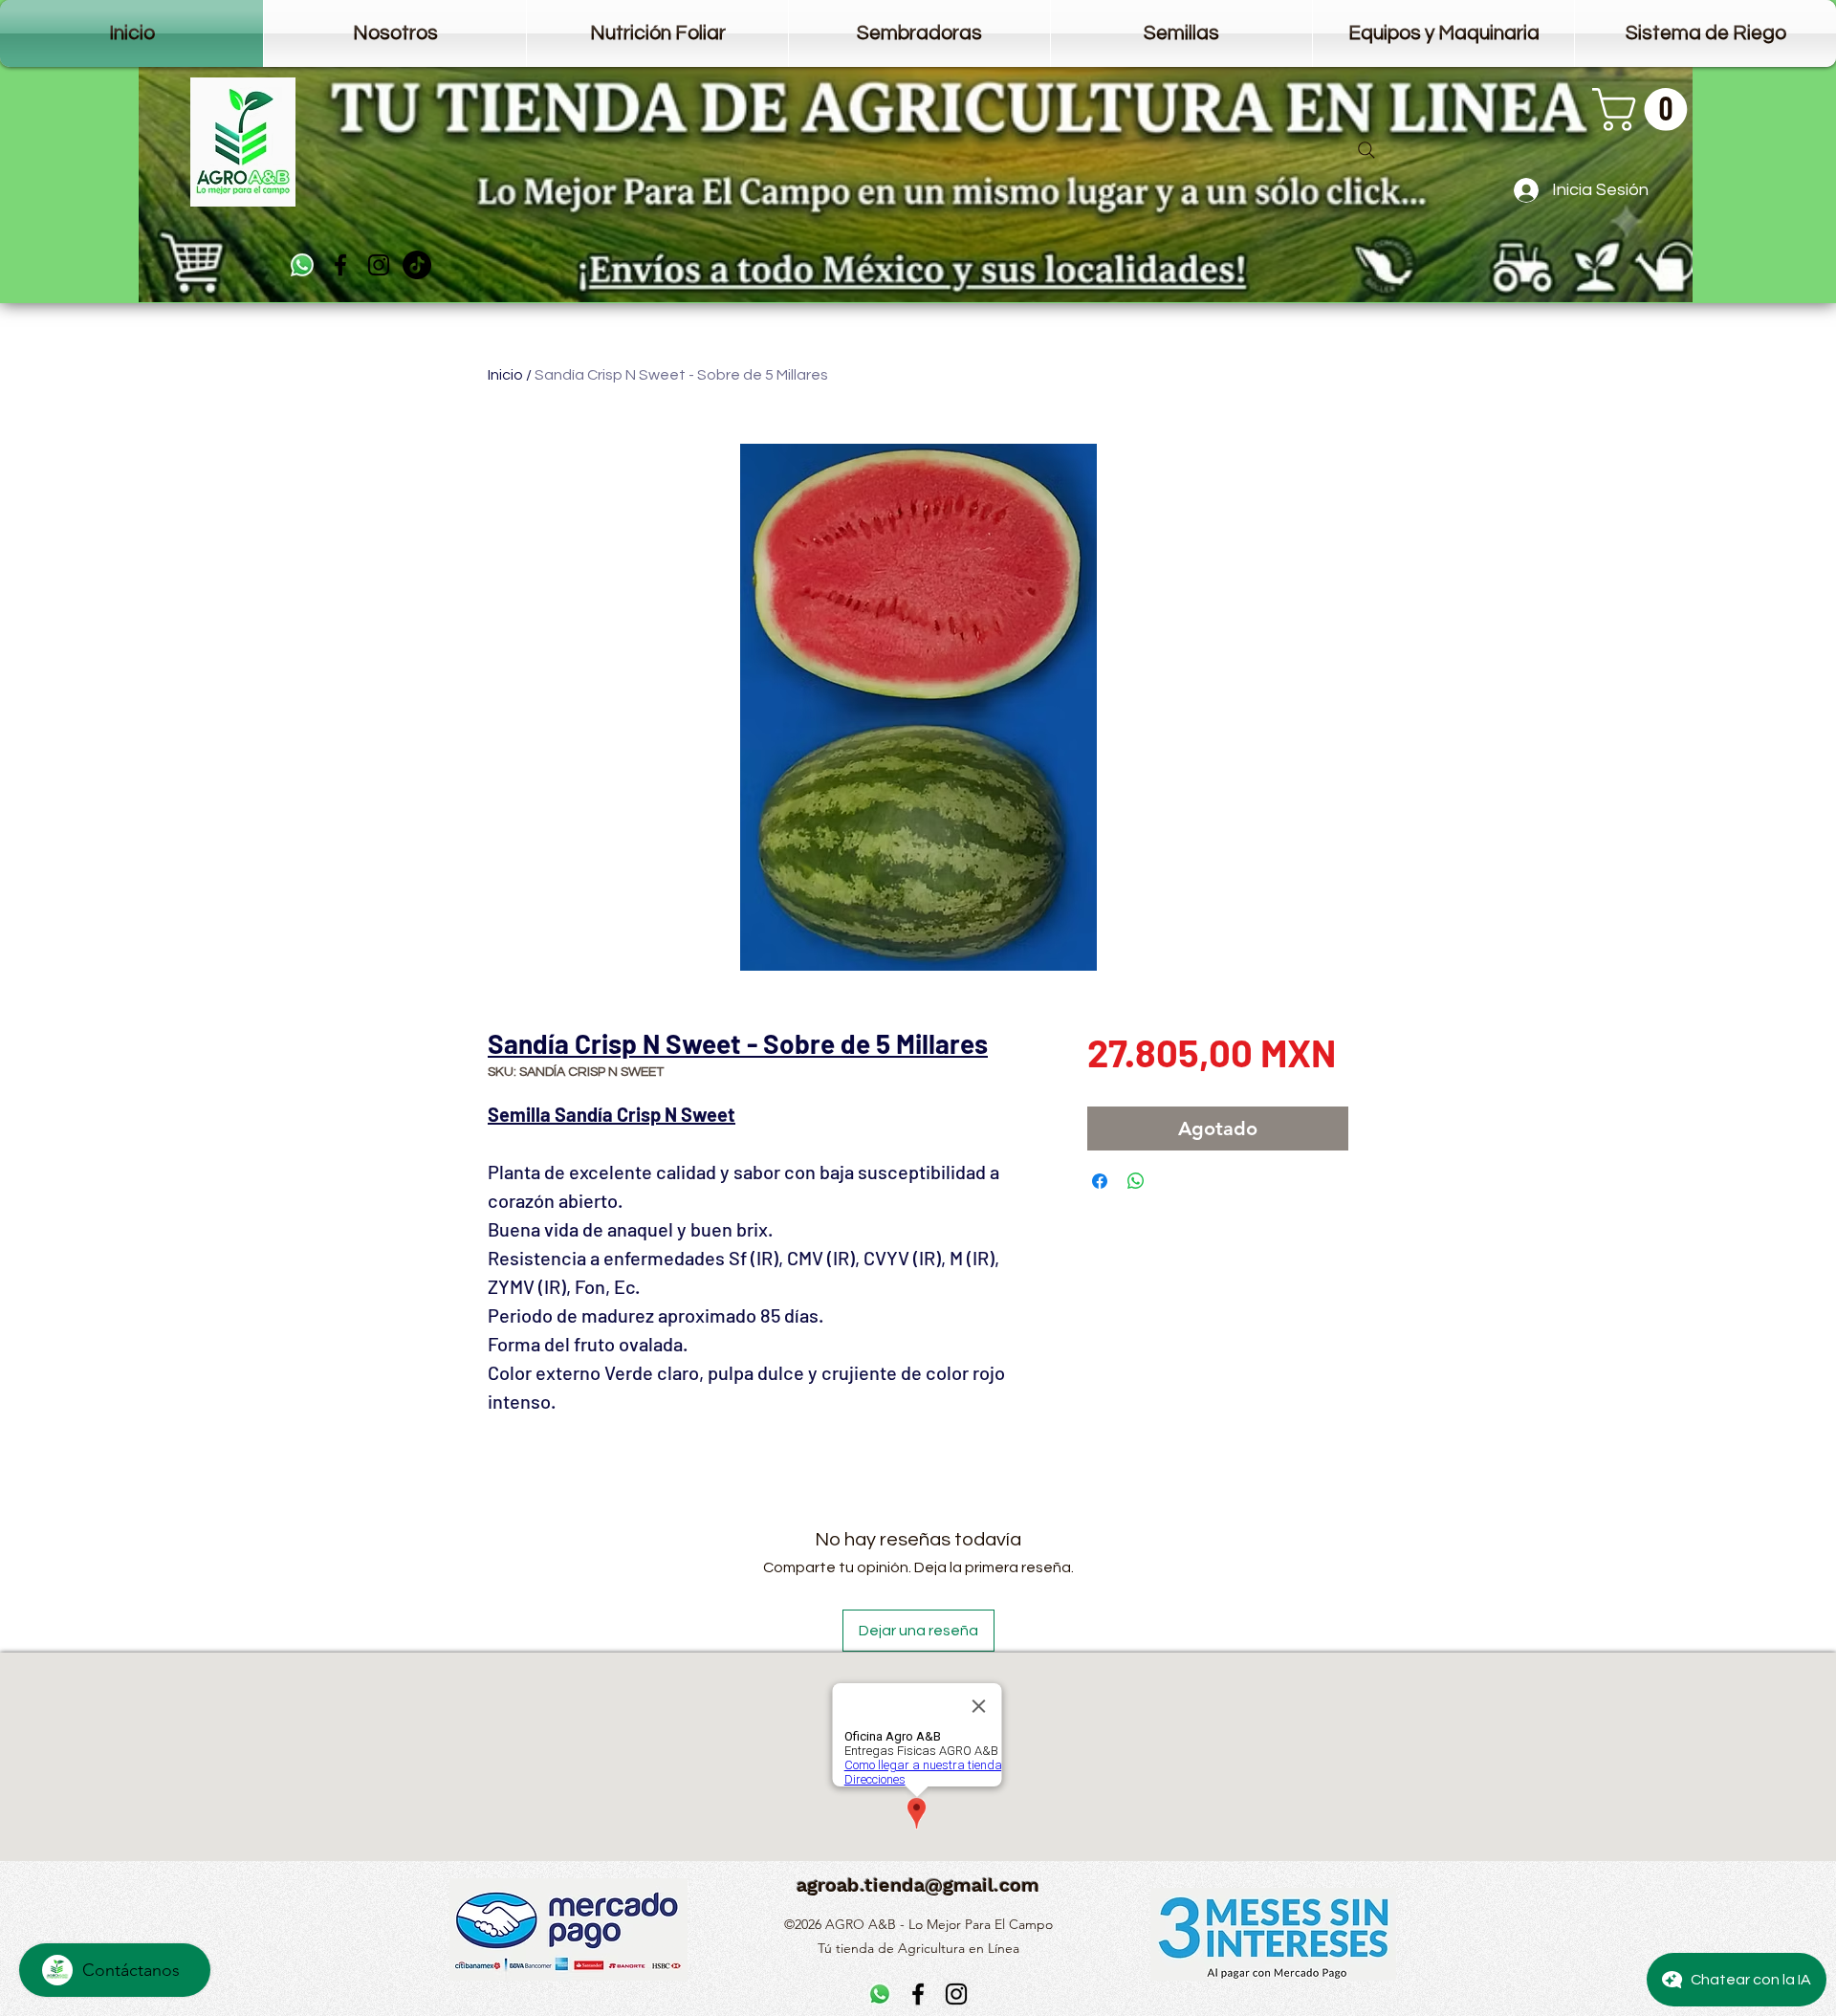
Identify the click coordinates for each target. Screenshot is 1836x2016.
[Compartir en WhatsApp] (1136, 1181)
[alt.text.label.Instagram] (379, 265)
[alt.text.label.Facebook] (340, 265)
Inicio (505, 375)
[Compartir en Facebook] (1100, 1181)
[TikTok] (417, 265)
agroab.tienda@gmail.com (918, 1885)
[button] (1645, 110)
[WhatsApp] (302, 265)
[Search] (1366, 150)
